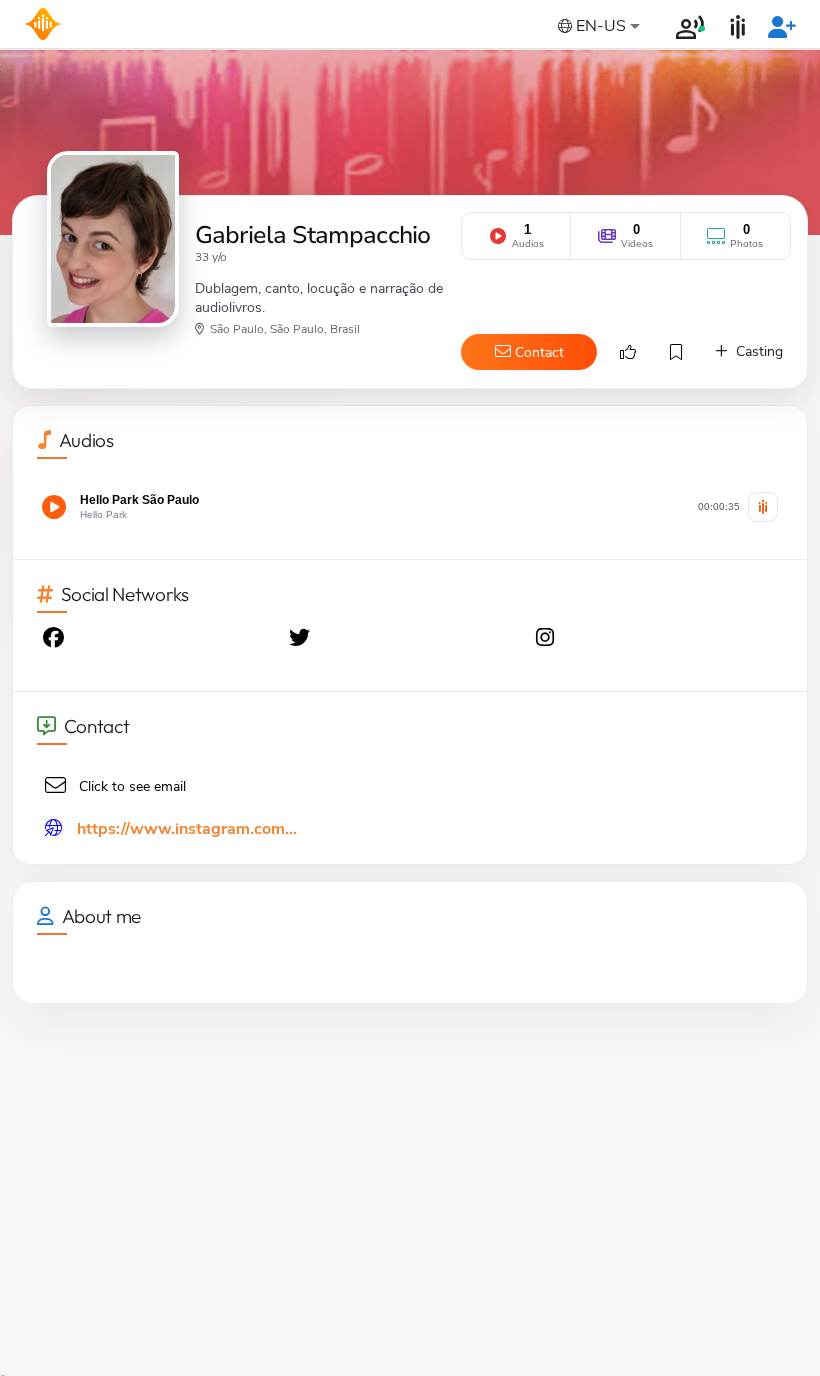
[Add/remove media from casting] (763, 507)
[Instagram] (547, 640)
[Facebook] (55, 640)
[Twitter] (301, 640)
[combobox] (597, 27)
